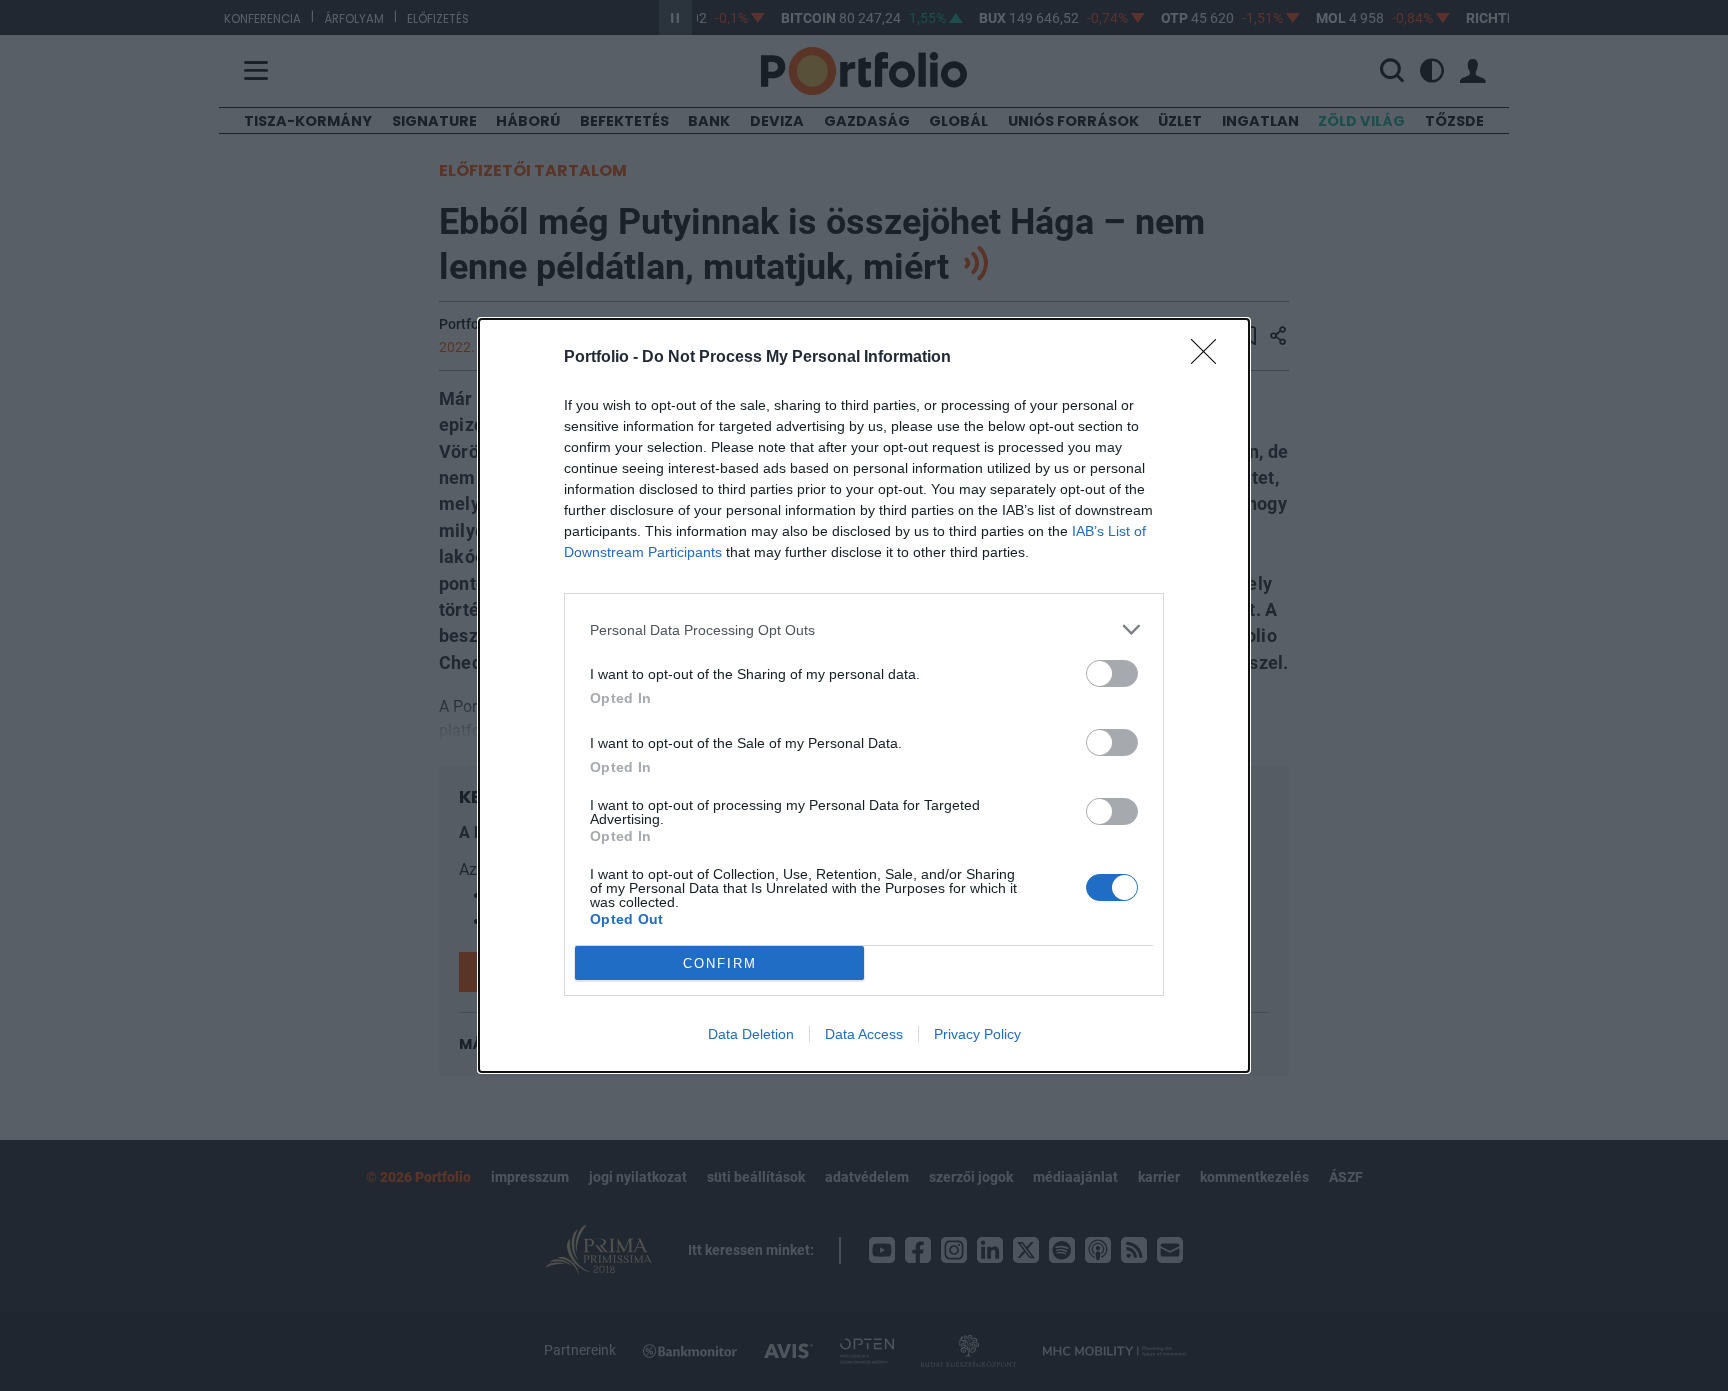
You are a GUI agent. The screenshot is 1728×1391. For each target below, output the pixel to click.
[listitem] (864, 629)
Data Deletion (751, 1034)
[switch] (1112, 673)
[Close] (1210, 358)
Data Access (864, 1034)
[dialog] (864, 695)
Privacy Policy (977, 1034)
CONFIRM (720, 963)
